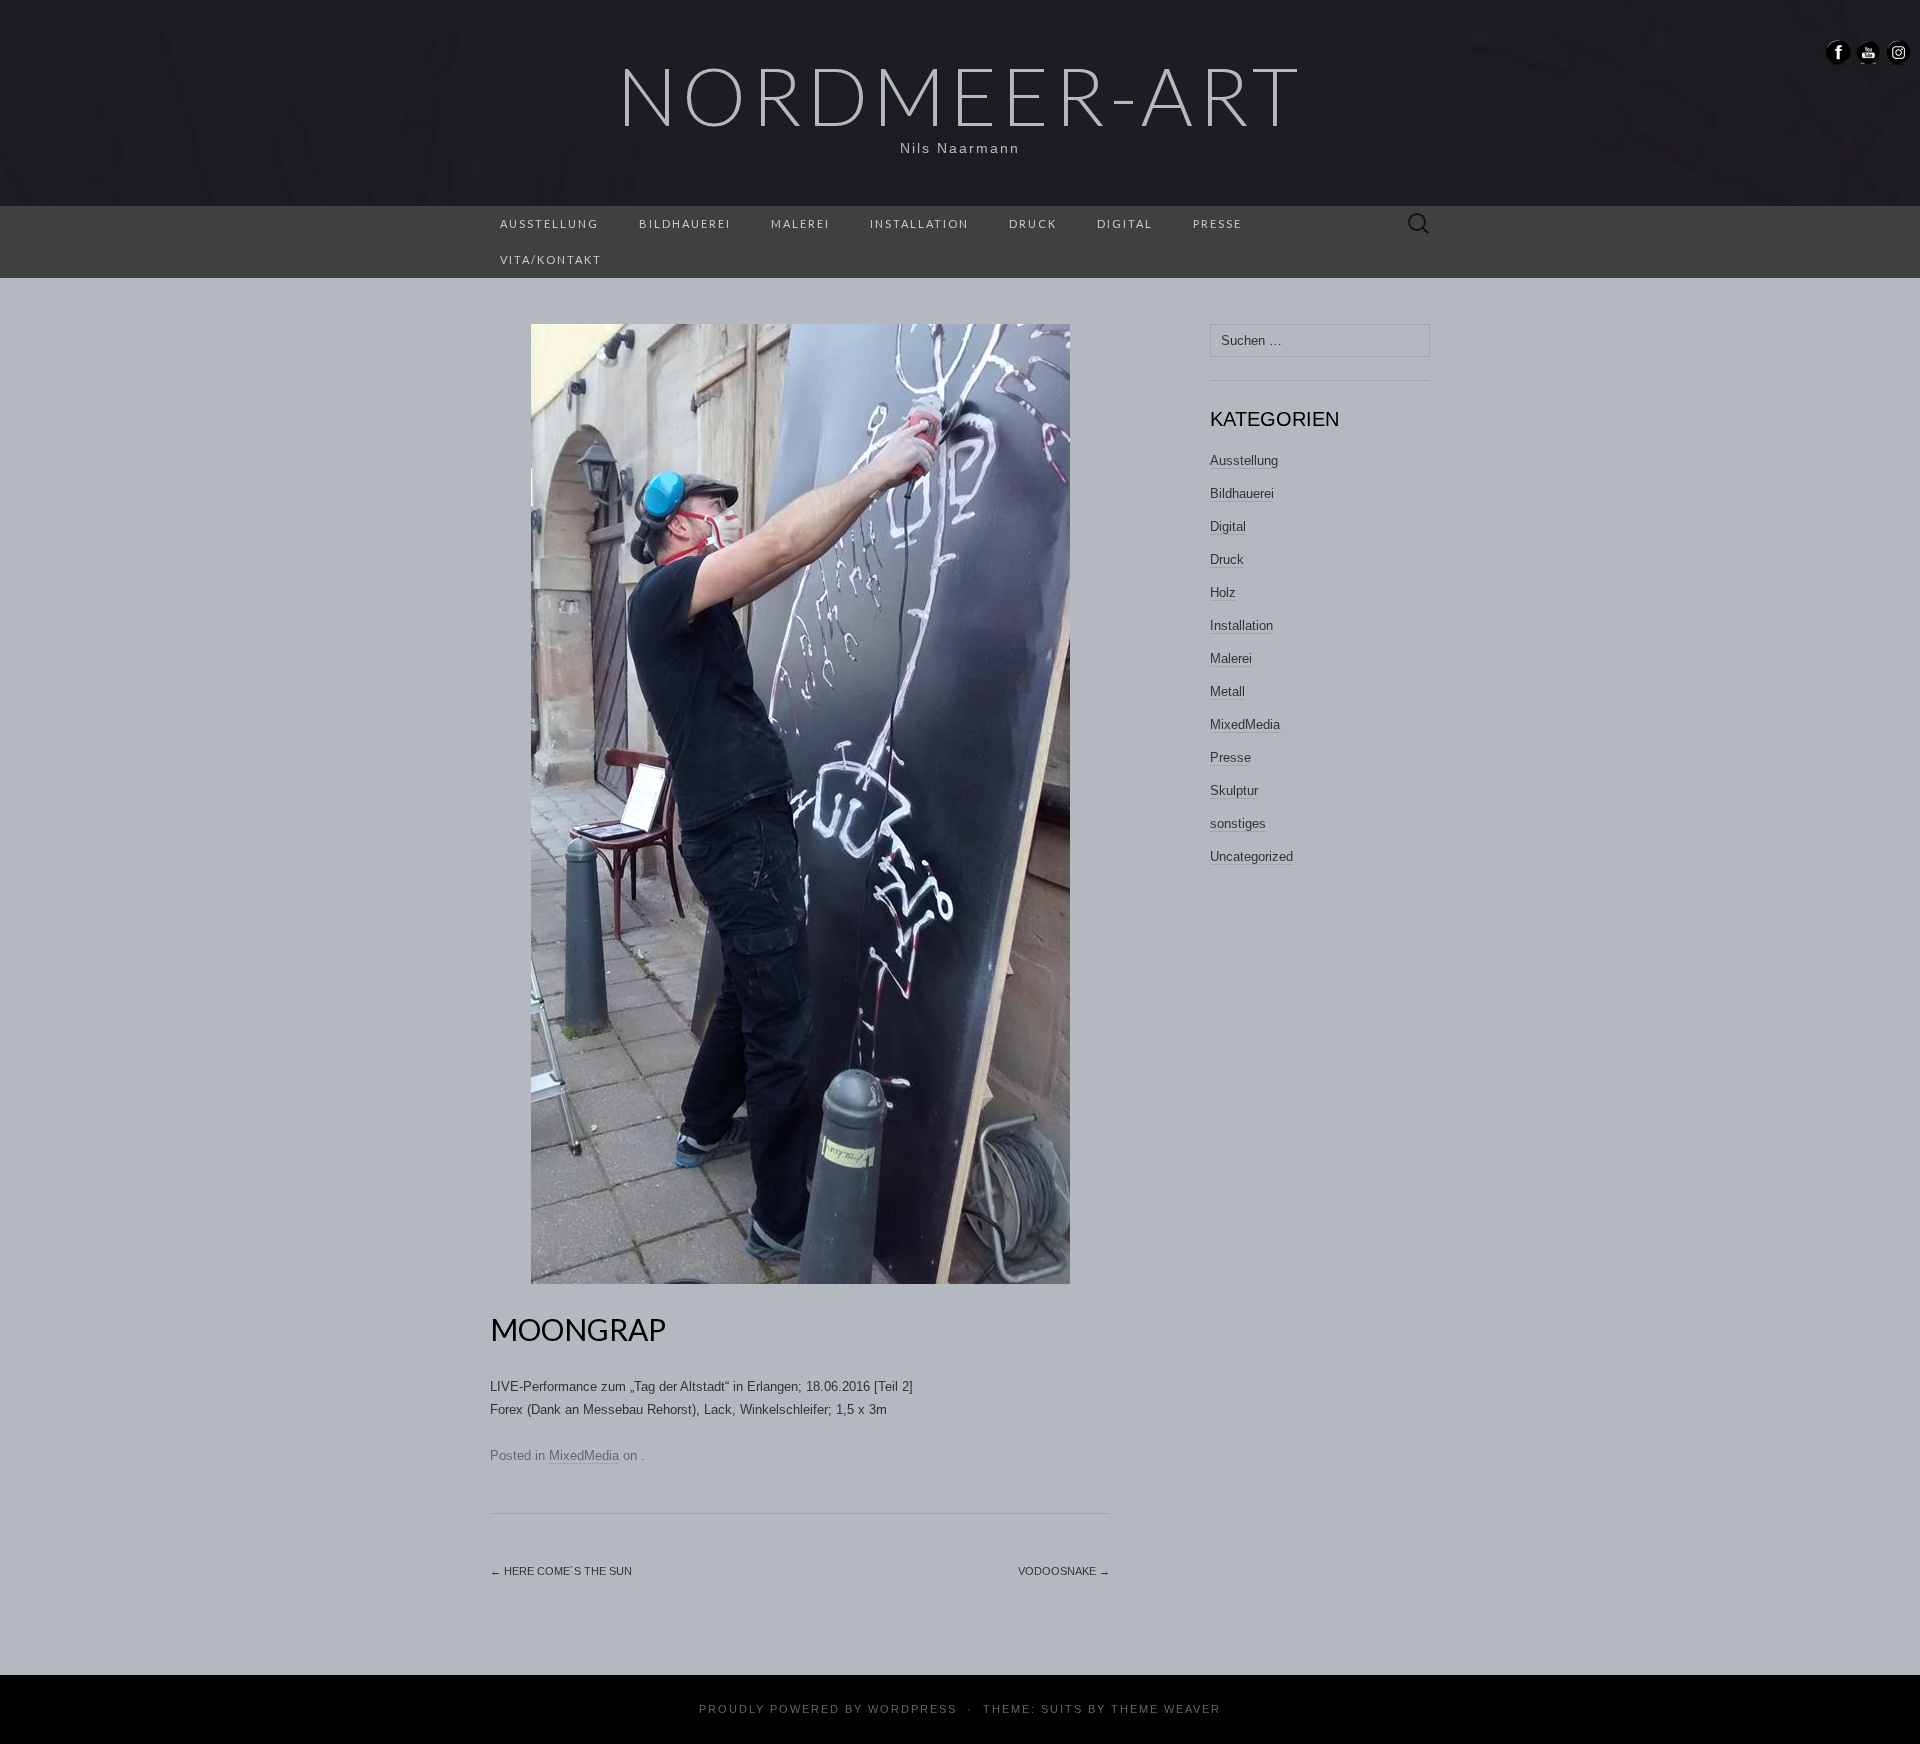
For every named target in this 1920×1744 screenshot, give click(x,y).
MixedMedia (584, 1455)
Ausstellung (549, 223)
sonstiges (1238, 823)
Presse (1217, 223)
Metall (1227, 691)
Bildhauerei (685, 223)
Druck (1033, 223)
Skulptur (1234, 790)
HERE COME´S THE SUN (561, 1571)
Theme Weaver (1166, 1709)
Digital (1125, 223)
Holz (1223, 592)
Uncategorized (1251, 856)
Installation (919, 223)
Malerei (800, 223)
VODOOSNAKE (1064, 1571)
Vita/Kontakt (551, 259)
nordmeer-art (960, 95)
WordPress (912, 1709)
